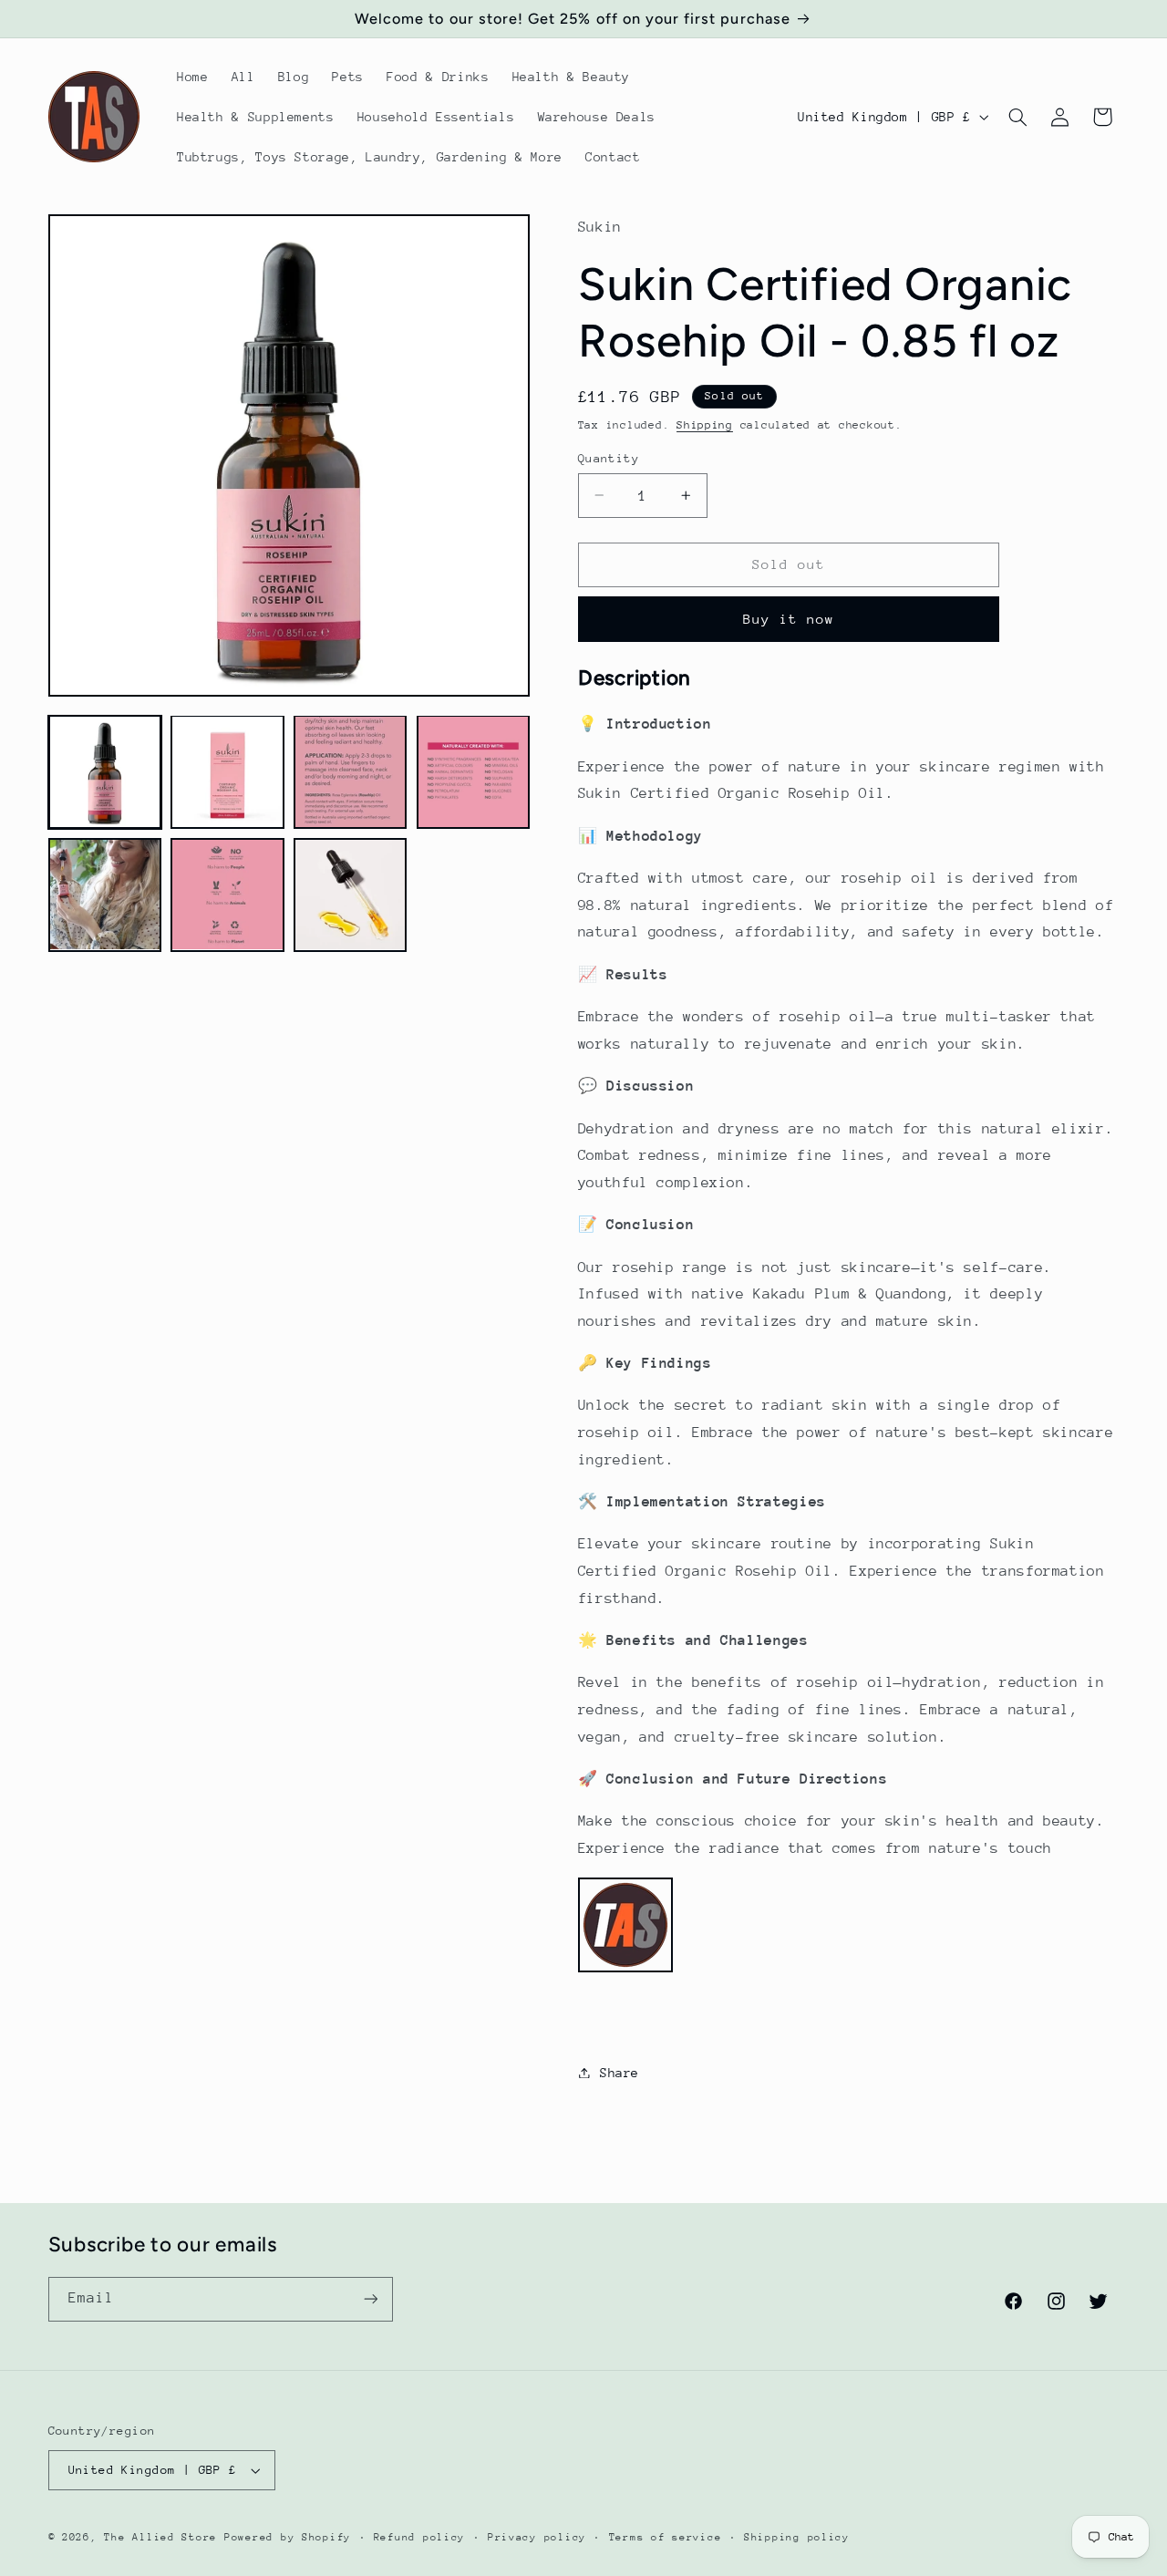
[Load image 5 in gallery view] (105, 895)
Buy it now (789, 618)
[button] (1017, 117)
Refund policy (420, 2537)
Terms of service (666, 2537)
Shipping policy (797, 2537)
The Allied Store (160, 2537)
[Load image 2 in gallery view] (227, 771)
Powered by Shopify (288, 2537)
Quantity (609, 457)
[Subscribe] (370, 2299)
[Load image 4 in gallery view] (473, 771)
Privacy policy (537, 2537)
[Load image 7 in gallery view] (350, 895)
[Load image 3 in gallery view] (350, 771)
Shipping (705, 424)
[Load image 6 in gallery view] (227, 895)
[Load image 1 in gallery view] (105, 771)
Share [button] (620, 2072)
